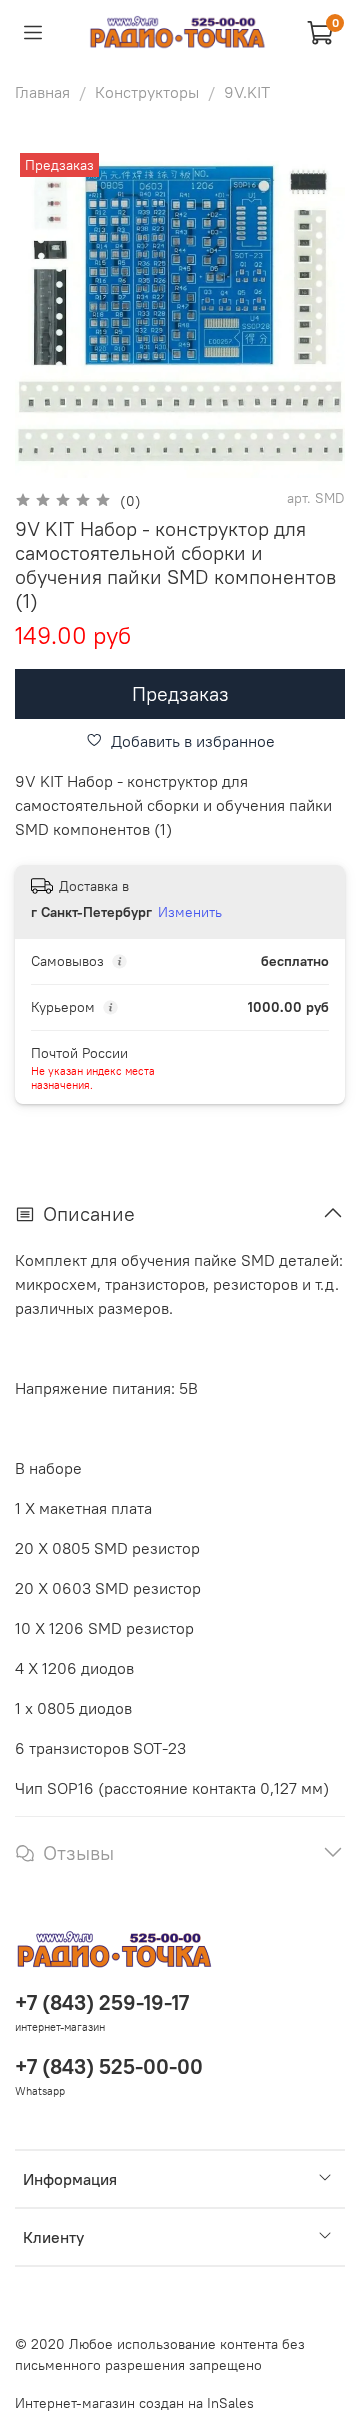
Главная (42, 92)
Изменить (190, 912)
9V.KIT (247, 92)
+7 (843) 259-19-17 (102, 2002)
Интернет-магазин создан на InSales (134, 2403)
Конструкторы (147, 92)
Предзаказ (180, 693)
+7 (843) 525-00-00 (109, 2066)
